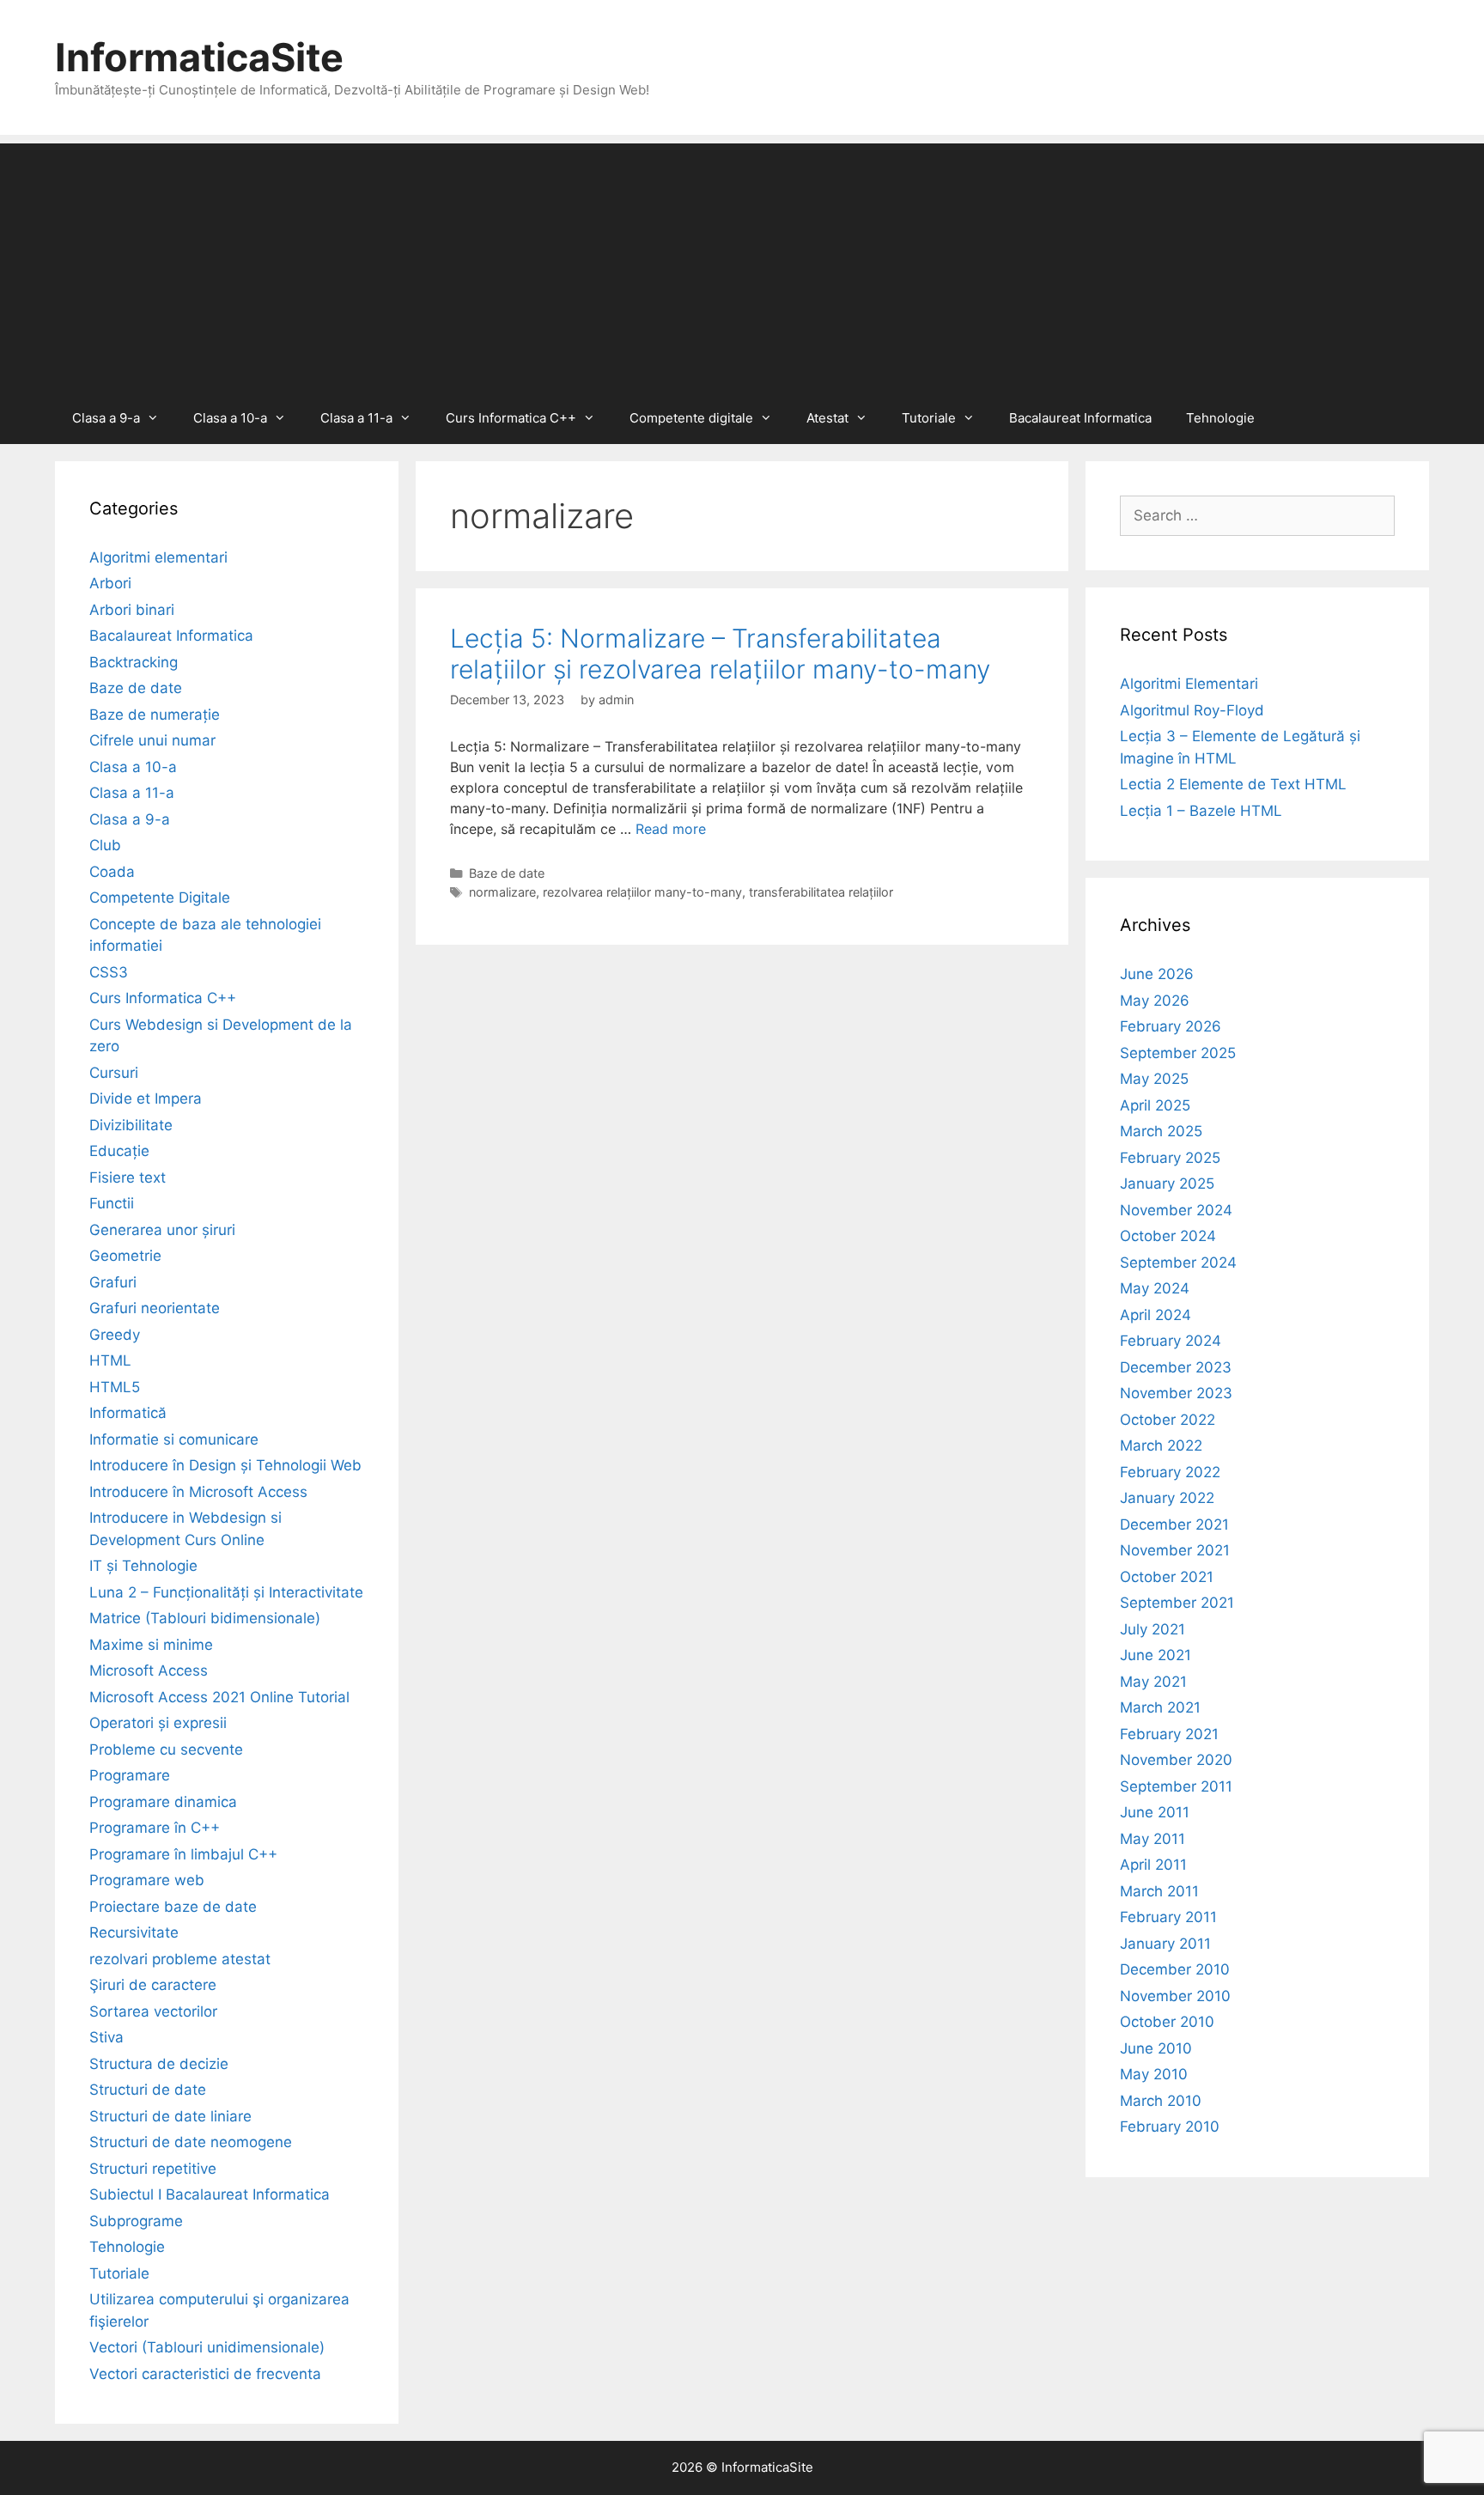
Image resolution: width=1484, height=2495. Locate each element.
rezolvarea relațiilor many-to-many (642, 892)
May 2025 (1154, 1079)
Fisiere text (128, 1178)
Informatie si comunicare (174, 1439)
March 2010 (1161, 2101)
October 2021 (1167, 1577)
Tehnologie (1220, 418)
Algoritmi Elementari (1189, 684)
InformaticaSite (199, 57)
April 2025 (1155, 1105)
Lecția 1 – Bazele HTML (1201, 811)
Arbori (110, 583)
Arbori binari (132, 610)
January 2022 (1167, 1498)
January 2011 (1165, 1944)
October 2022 (1168, 1420)
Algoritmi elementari (158, 557)
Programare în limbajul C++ (183, 1854)
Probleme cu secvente (166, 1750)
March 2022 (1161, 1445)
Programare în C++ (155, 1828)
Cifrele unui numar (152, 740)
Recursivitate (134, 1932)
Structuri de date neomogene (191, 2142)
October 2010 (1167, 2022)
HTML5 (115, 1387)
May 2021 (1153, 1682)
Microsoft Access (149, 1670)
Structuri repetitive (153, 2169)
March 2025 (1161, 1131)
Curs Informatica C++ (511, 418)
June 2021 (1156, 1655)
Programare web (147, 1880)
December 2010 (1175, 1969)
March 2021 (1160, 1707)
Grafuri (113, 1282)
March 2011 (1159, 1891)
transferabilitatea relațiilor (821, 892)
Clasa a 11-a (356, 418)
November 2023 (1176, 1393)
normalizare (502, 892)
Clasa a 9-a (106, 418)
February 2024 (1171, 1341)
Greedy (115, 1335)
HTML (110, 1360)
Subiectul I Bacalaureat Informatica (210, 2194)
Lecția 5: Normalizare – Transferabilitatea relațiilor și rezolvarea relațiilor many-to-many (720, 654)
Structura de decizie (159, 2064)
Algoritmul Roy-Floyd (1192, 710)
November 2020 (1176, 1760)
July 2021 (1153, 1629)
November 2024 (1176, 1210)
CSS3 (109, 972)
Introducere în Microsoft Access (198, 1492)
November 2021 (1175, 1550)
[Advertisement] (742, 264)
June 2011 (1155, 1812)
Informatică (128, 1413)
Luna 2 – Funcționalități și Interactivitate (226, 1592)
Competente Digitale (160, 898)
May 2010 (1154, 2074)
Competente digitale (691, 418)
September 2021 (1177, 1603)
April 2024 (1156, 1315)
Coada (112, 872)
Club (105, 845)
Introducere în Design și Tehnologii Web (225, 1465)
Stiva (106, 2037)
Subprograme (136, 2221)
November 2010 (1175, 1996)
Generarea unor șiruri (162, 1230)
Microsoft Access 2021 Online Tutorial (219, 1697)
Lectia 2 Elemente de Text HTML (1233, 784)
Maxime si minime (151, 1645)
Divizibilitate (131, 1125)
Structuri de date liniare (170, 2116)
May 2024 (1155, 1288)
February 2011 (1168, 1917)
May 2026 (1155, 1001)
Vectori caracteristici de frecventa (205, 2374)
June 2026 (1157, 974)
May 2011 (1153, 1839)
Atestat (827, 418)
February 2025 (1170, 1158)
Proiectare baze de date (173, 1907)
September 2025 (1178, 1053)
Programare (130, 1775)
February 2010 (1170, 2127)
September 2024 (1178, 1263)
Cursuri (114, 1073)
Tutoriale (929, 418)
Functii (112, 1203)
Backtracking (134, 662)
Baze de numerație (155, 715)
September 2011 (1176, 1786)
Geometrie (125, 1256)
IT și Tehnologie (143, 1566)
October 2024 (1168, 1236)
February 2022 (1170, 1472)
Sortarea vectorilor (153, 2011)
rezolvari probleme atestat (180, 1959)
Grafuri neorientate (155, 1308)
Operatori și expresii (158, 1723)
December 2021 (1174, 1524)
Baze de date (507, 873)
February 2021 (1169, 1734)
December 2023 (1176, 1367)
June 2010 (1156, 2048)
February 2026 (1171, 1026)
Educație (119, 1151)
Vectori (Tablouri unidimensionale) (207, 2347)
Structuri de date (148, 2090)
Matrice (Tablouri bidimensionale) (205, 1618)
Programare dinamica (163, 1802)
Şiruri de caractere (153, 1985)
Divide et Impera (146, 1098)
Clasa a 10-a (230, 418)
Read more (671, 829)
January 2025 (1167, 1184)
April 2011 (1153, 1865)
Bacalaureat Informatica (1080, 418)
